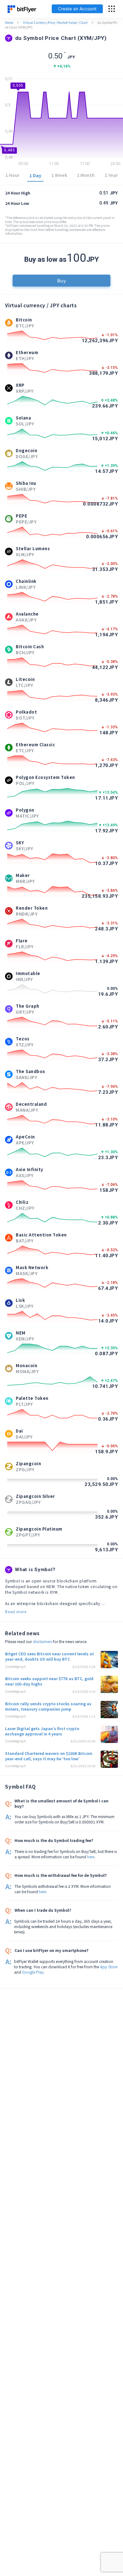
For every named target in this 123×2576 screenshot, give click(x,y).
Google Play (33, 1972)
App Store (109, 1967)
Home (9, 22)
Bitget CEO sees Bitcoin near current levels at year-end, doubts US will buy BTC (50, 1656)
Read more (16, 1611)
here (91, 1857)
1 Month (86, 175)
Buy (62, 280)
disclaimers (42, 1641)
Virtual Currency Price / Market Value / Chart (55, 22)
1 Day (35, 175)
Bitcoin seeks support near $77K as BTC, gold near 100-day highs (49, 1681)
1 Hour (12, 175)
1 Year (111, 175)
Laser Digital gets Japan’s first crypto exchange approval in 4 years (42, 1731)
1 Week (59, 175)
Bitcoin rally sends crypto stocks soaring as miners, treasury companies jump (48, 1706)
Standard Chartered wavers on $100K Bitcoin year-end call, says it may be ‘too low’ (49, 1756)
